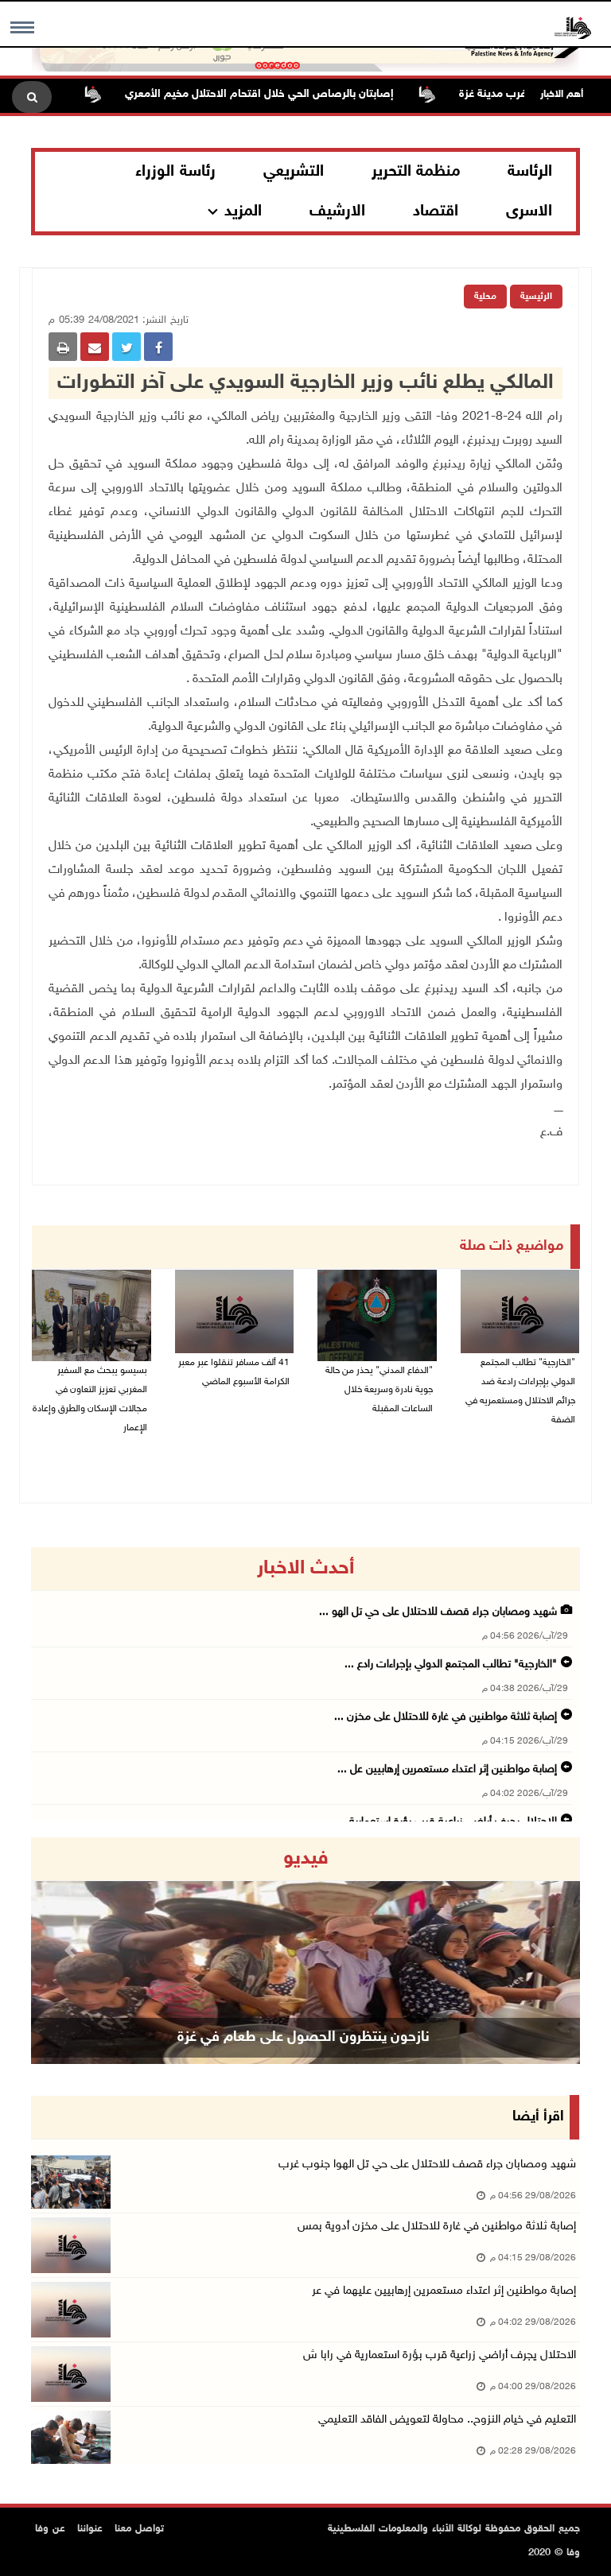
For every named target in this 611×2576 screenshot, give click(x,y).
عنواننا (90, 2529)
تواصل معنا (139, 2529)
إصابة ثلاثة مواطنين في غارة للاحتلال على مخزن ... (446, 1717)
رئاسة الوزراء (175, 172)
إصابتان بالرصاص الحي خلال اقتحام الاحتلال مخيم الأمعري (294, 94)
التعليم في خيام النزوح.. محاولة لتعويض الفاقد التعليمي (447, 2420)
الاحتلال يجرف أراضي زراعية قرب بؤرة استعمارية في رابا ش (440, 2355)
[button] (72, 1951)
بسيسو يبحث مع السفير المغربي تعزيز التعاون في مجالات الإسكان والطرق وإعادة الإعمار (90, 1399)
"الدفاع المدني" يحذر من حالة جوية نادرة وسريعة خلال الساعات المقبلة (379, 1390)
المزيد (243, 211)
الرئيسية (536, 297)
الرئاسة (530, 172)
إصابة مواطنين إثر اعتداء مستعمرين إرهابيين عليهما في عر (444, 2291)
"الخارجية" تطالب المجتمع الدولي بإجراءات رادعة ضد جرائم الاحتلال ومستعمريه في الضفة (520, 1391)
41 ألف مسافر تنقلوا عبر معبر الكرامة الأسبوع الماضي (234, 1372)
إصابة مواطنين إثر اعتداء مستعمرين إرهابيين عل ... (447, 1769)
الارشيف (337, 211)
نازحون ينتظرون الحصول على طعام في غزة (304, 2038)
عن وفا (50, 2529)
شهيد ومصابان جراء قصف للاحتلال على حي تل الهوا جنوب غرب (427, 2165)
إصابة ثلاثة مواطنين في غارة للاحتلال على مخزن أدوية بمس (437, 2227)
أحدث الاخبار (305, 1569)
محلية (485, 297)
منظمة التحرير (416, 172)
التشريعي (294, 172)
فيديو (306, 1859)
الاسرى (529, 211)
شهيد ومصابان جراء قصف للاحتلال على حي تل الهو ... (438, 1612)
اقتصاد (436, 211)
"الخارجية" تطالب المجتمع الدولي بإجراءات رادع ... (451, 1664)
